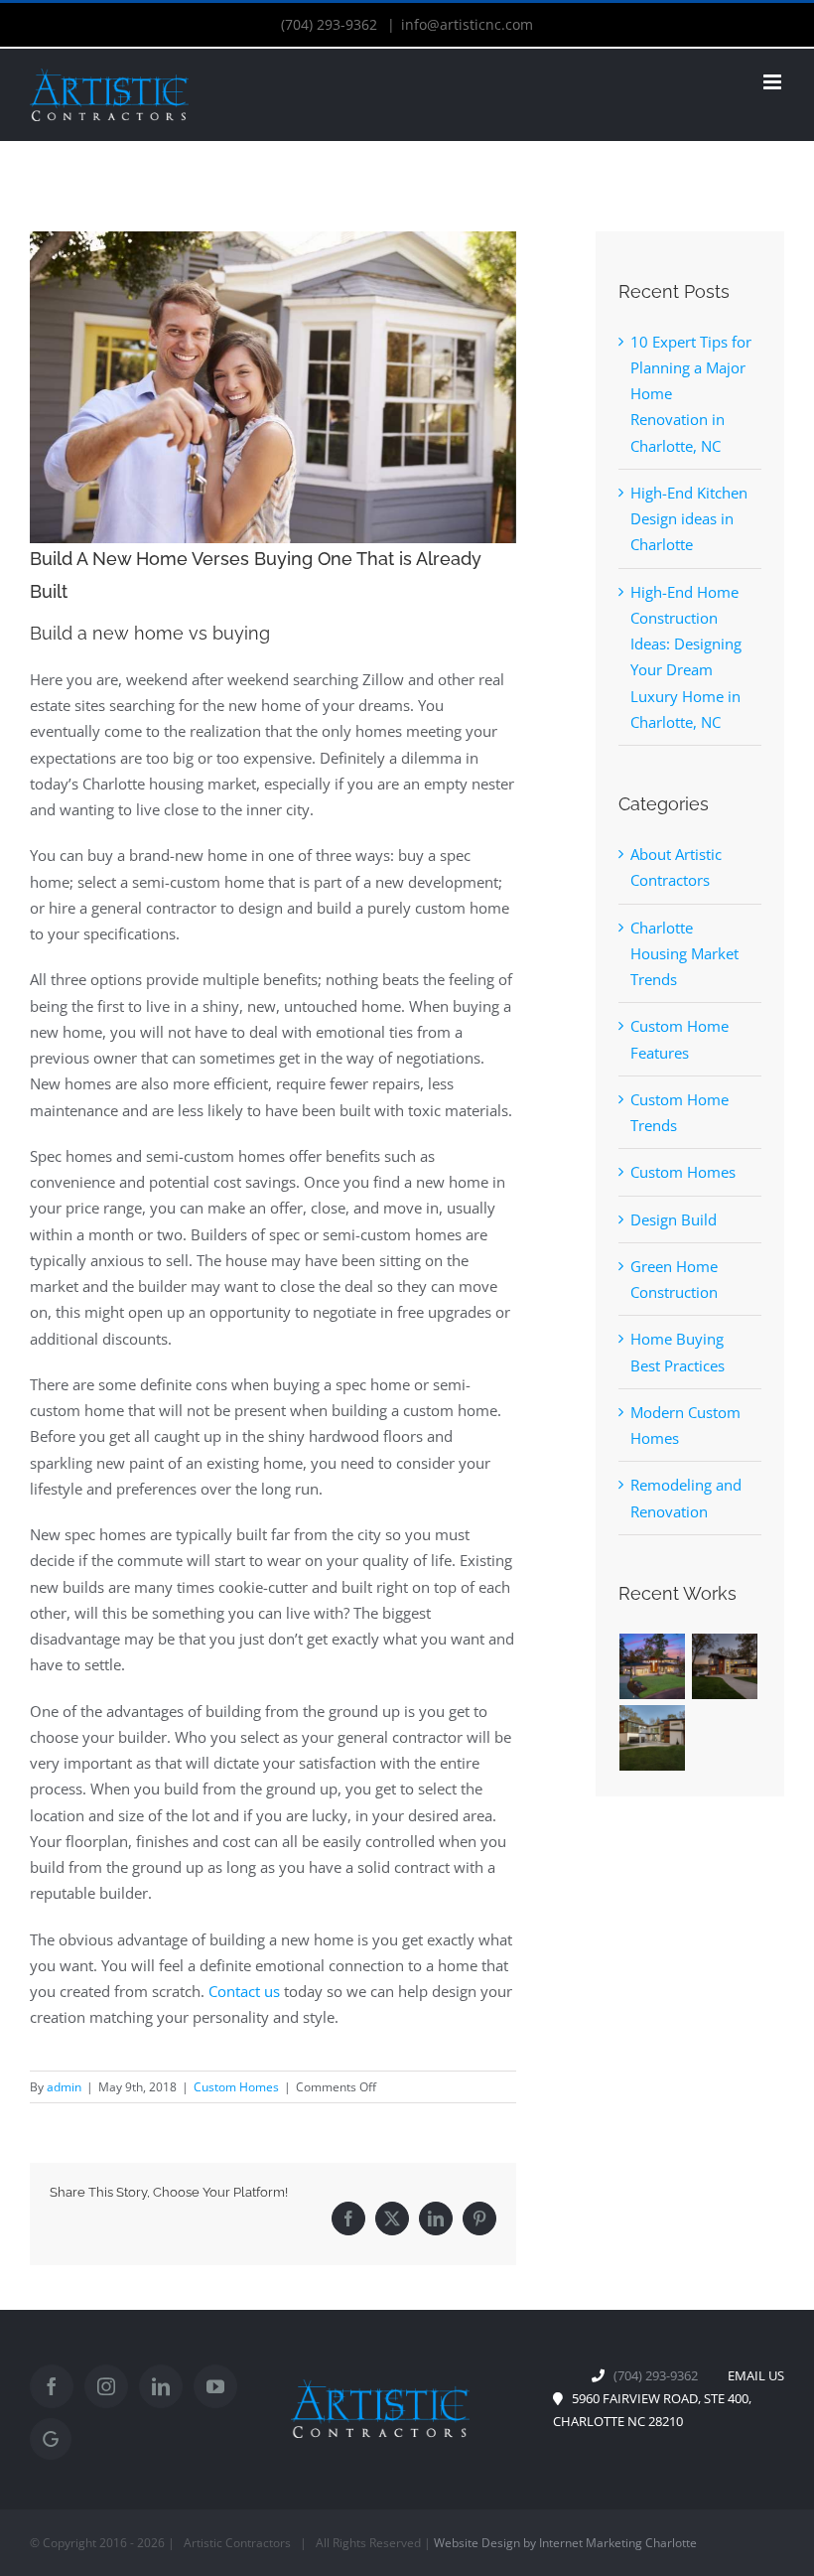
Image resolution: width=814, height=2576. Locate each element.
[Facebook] (348, 2218)
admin (64, 2087)
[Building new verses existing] (273, 387)
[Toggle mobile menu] (774, 82)
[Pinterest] (479, 2218)
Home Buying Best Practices (678, 1352)
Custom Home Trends (679, 1112)
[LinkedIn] (436, 2218)
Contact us (244, 1991)
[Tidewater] (653, 1666)
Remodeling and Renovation (686, 1498)
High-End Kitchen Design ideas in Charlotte (689, 519)
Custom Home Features (679, 1039)
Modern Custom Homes (685, 1425)
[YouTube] (215, 2386)
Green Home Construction (674, 1279)
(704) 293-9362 (331, 24)
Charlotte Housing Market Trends (684, 954)
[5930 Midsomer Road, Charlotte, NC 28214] (725, 1666)
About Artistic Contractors (676, 867)
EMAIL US (751, 2375)
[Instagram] (106, 2386)
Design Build (674, 1219)
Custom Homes (236, 2087)
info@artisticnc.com (467, 24)
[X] (392, 2218)
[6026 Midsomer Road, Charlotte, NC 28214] (653, 1738)
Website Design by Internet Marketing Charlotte (565, 2543)
